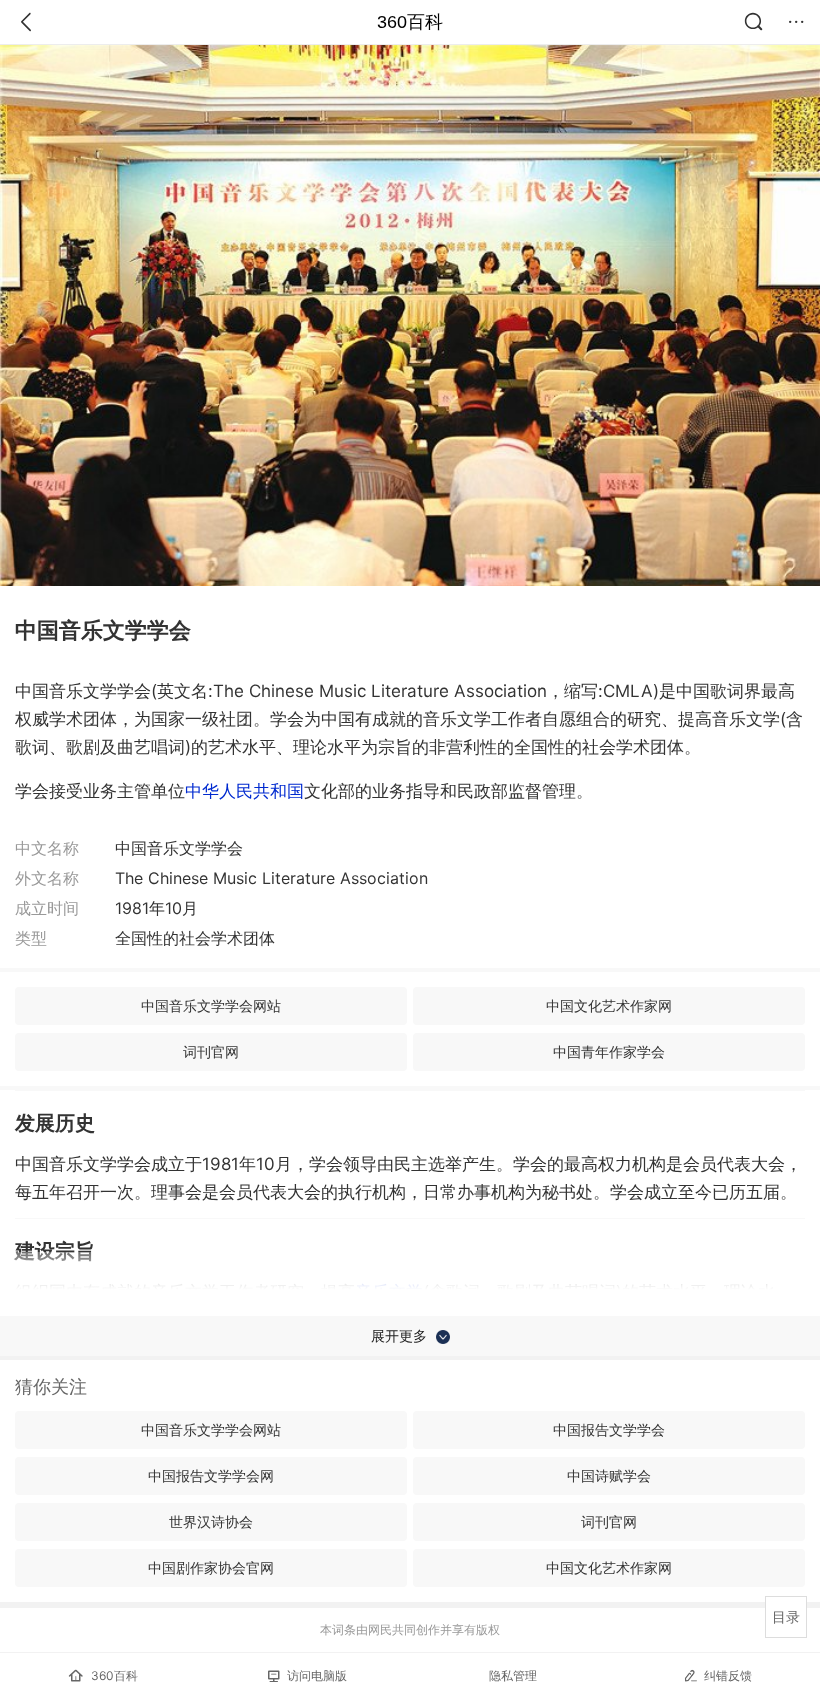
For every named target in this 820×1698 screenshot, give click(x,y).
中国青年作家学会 (609, 1051)
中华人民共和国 (244, 791)
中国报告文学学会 (609, 1429)
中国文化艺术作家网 (609, 1005)
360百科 (410, 22)
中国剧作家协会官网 (211, 1567)
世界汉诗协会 (211, 1521)
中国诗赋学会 (609, 1475)
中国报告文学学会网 (211, 1475)
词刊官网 (211, 1051)
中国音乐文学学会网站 (211, 1005)
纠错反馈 (728, 1675)
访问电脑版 (317, 1675)
